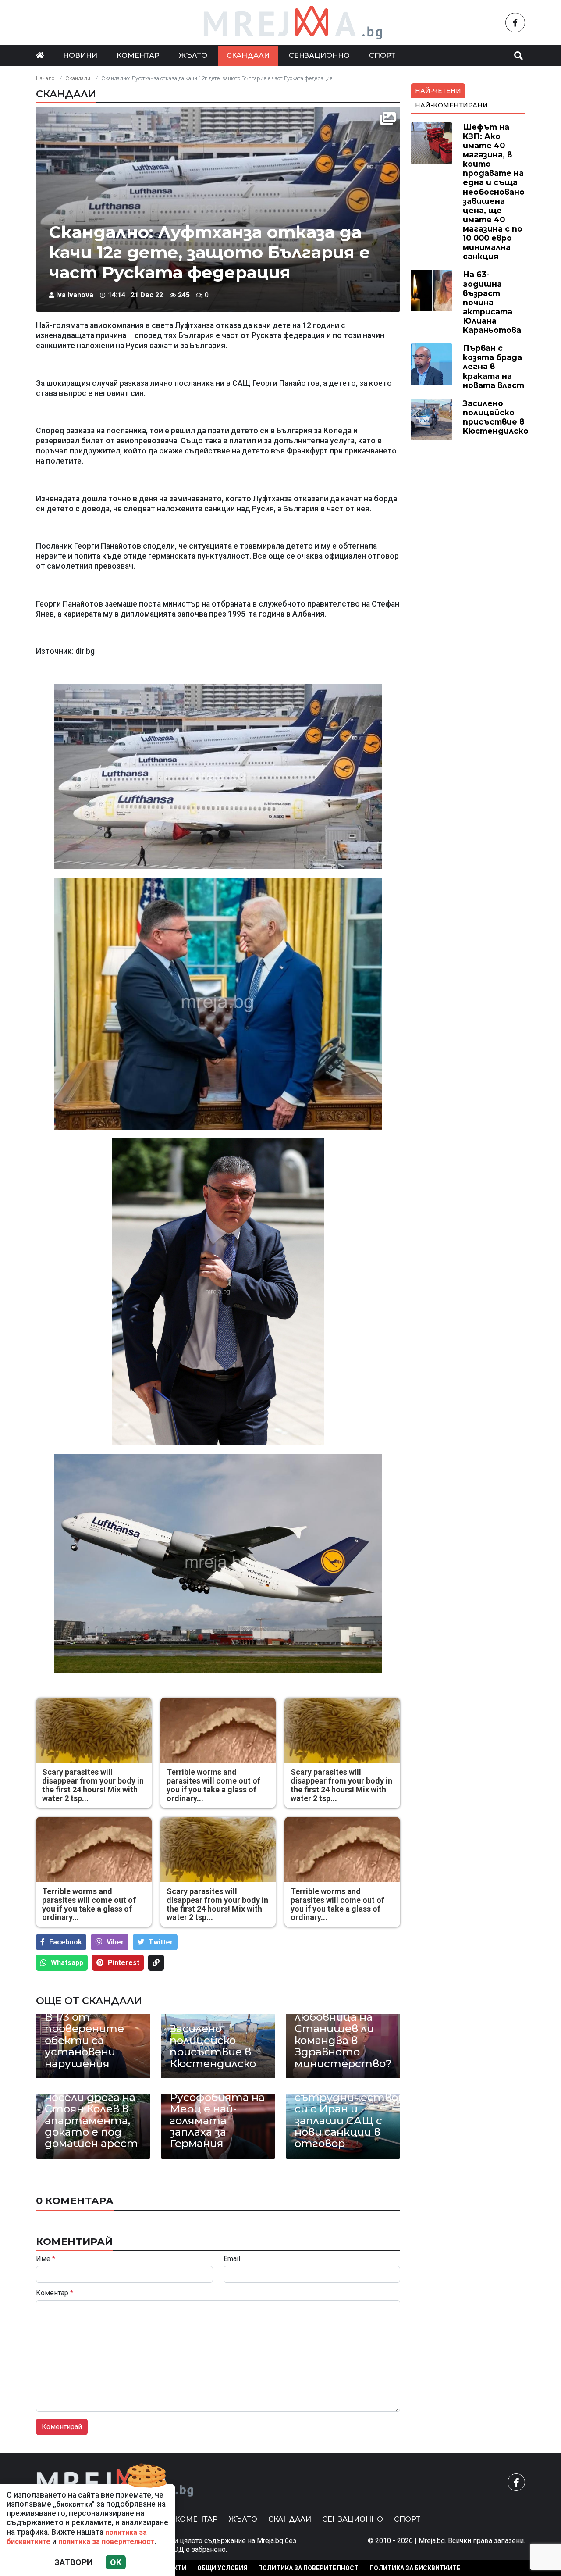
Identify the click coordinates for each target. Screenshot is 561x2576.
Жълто (193, 55)
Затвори (73, 2562)
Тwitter (161, 1942)
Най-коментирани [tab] (451, 105)
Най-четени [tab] (438, 91)
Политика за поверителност (308, 2568)
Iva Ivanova (75, 295)
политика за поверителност (106, 2542)
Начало (45, 78)
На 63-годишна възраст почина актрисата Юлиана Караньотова (492, 302)
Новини (80, 55)
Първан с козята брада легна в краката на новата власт (494, 366)
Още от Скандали (89, 2001)
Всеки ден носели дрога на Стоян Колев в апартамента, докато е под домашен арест (91, 2115)
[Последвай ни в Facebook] (515, 23)
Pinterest (124, 1963)
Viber (115, 1942)
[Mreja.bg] (115, 2482)
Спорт (382, 55)
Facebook (66, 1942)
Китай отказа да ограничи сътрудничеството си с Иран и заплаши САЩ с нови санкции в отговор (343, 2109)
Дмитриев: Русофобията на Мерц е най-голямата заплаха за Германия (217, 2115)
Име (46, 2259)
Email (232, 2259)
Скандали (248, 55)
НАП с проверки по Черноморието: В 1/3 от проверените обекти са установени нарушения (90, 2023)
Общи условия (222, 2568)
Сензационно (319, 55)
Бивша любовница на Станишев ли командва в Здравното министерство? (343, 2035)
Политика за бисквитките (415, 2568)
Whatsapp (67, 1963)
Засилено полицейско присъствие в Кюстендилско (213, 2046)
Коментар (138, 55)
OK (116, 2562)
